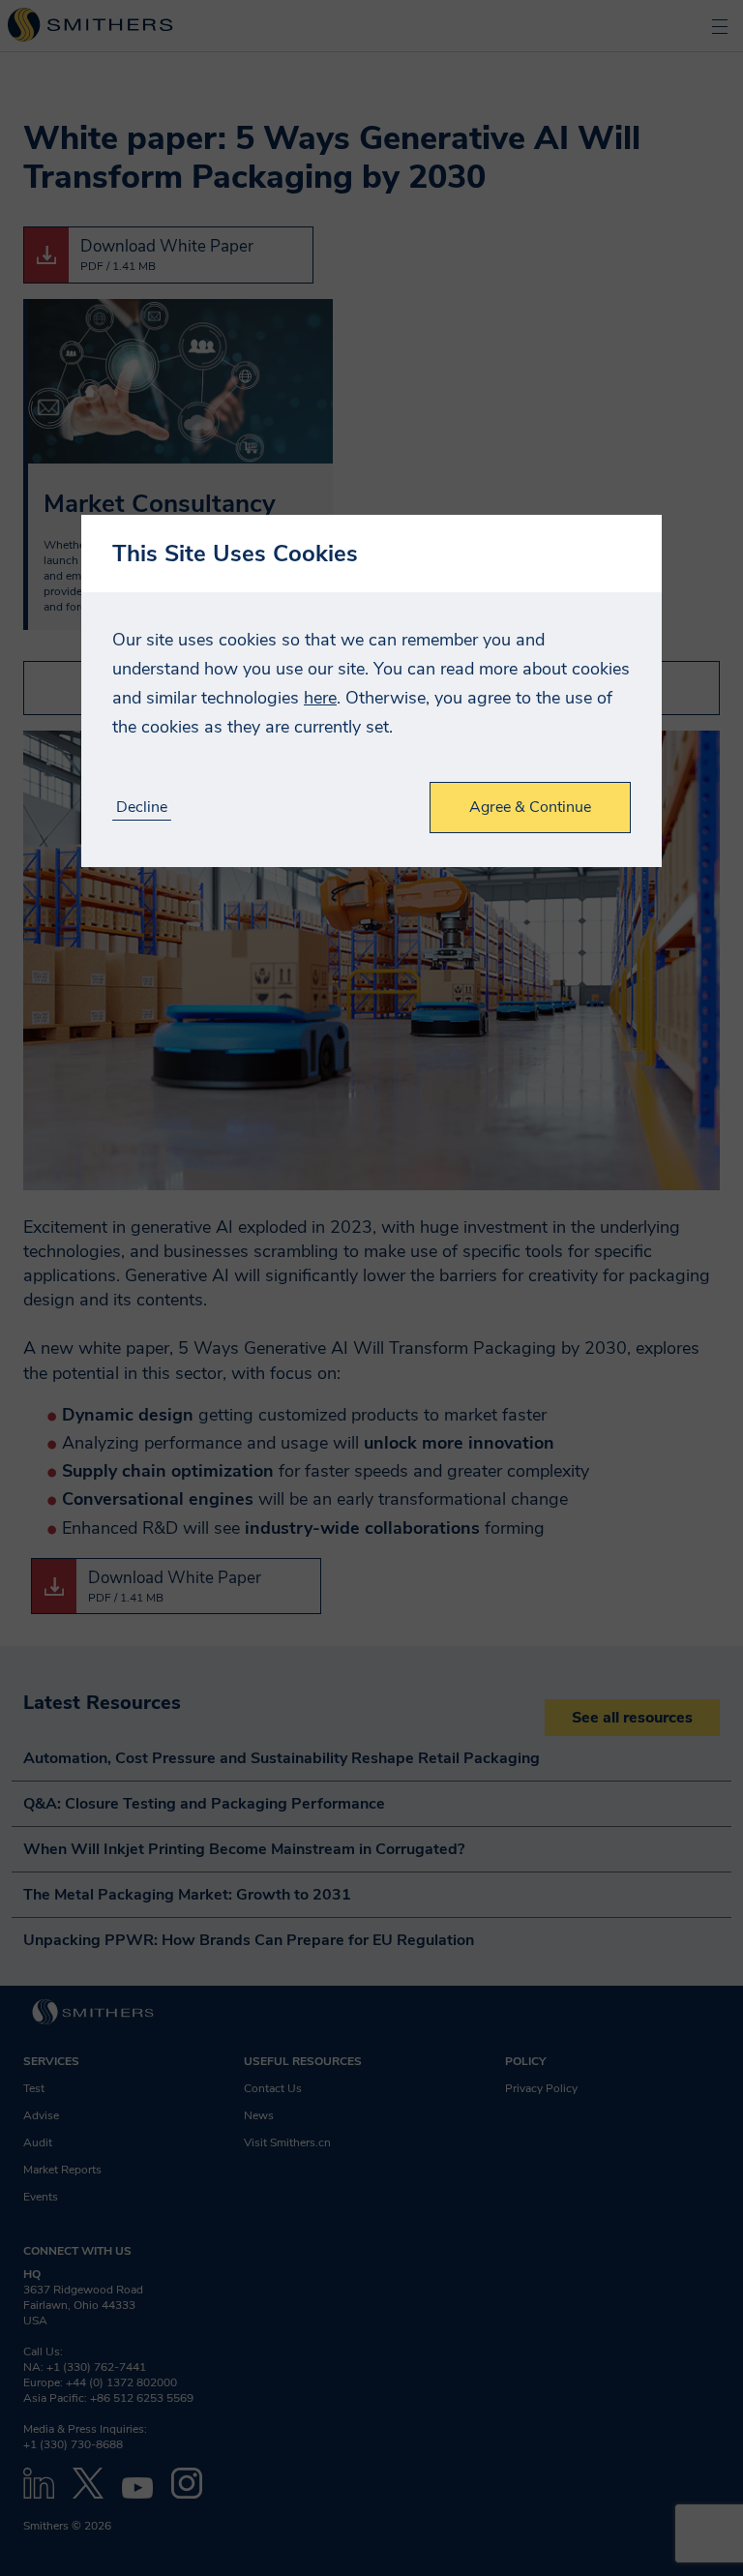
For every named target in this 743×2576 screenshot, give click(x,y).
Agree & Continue (530, 807)
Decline (142, 808)
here (320, 698)
